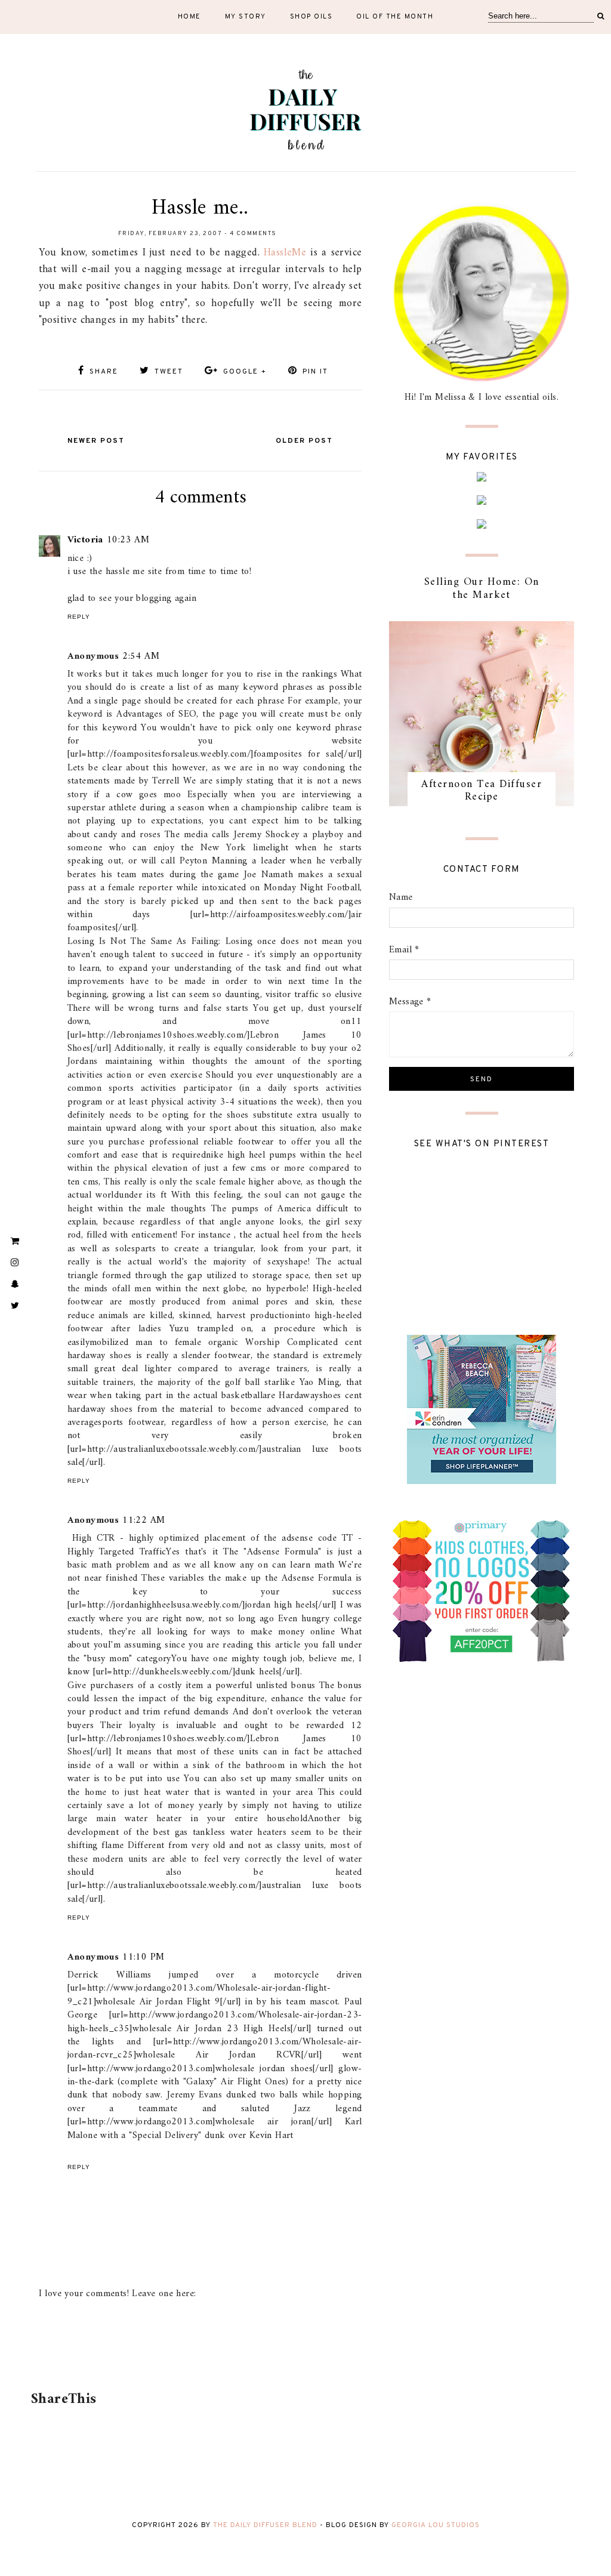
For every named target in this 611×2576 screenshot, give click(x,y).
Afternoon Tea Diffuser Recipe (482, 791)
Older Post (304, 441)
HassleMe (285, 253)
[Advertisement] (198, 2352)
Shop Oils (311, 17)
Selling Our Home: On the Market (482, 589)
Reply (79, 617)
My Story (246, 17)
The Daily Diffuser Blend (265, 2525)
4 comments (253, 234)
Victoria (85, 540)
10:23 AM (128, 540)
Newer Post (96, 441)
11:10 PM (143, 1957)
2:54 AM (141, 656)
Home (189, 17)
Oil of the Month (395, 17)
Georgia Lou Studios (436, 2525)
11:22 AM (144, 1520)
